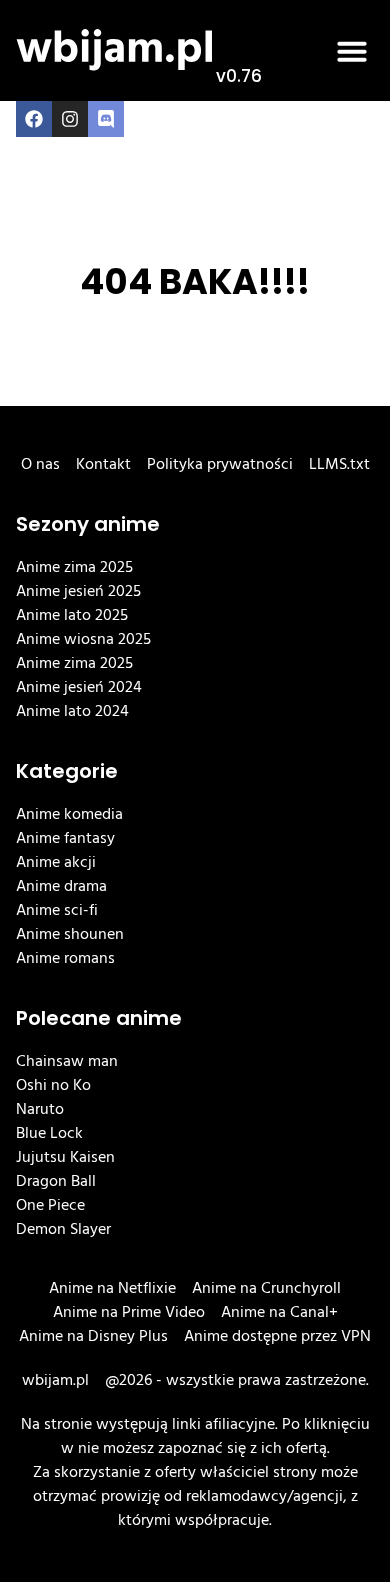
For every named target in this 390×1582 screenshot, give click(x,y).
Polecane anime (99, 1018)
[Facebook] (34, 119)
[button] (352, 51)
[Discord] (106, 119)
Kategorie (67, 771)
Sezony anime (88, 524)
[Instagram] (70, 119)
